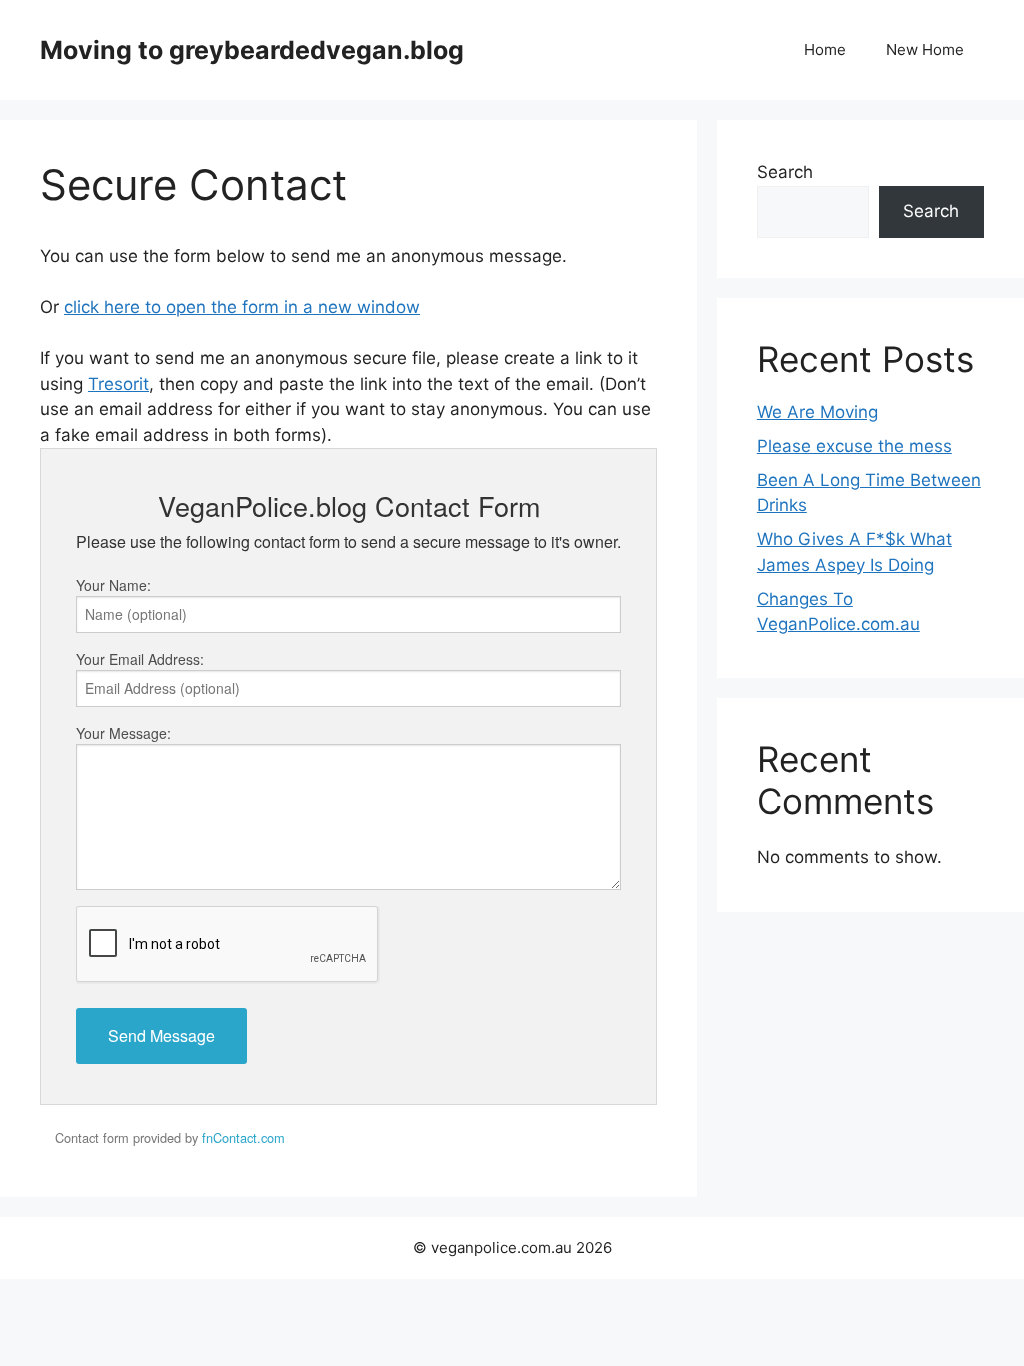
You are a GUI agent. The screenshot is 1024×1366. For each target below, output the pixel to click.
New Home (925, 49)
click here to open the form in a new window (242, 307)
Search (785, 172)
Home (825, 49)
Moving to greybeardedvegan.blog (252, 50)
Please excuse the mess (854, 446)
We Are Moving (817, 412)
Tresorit (118, 384)
